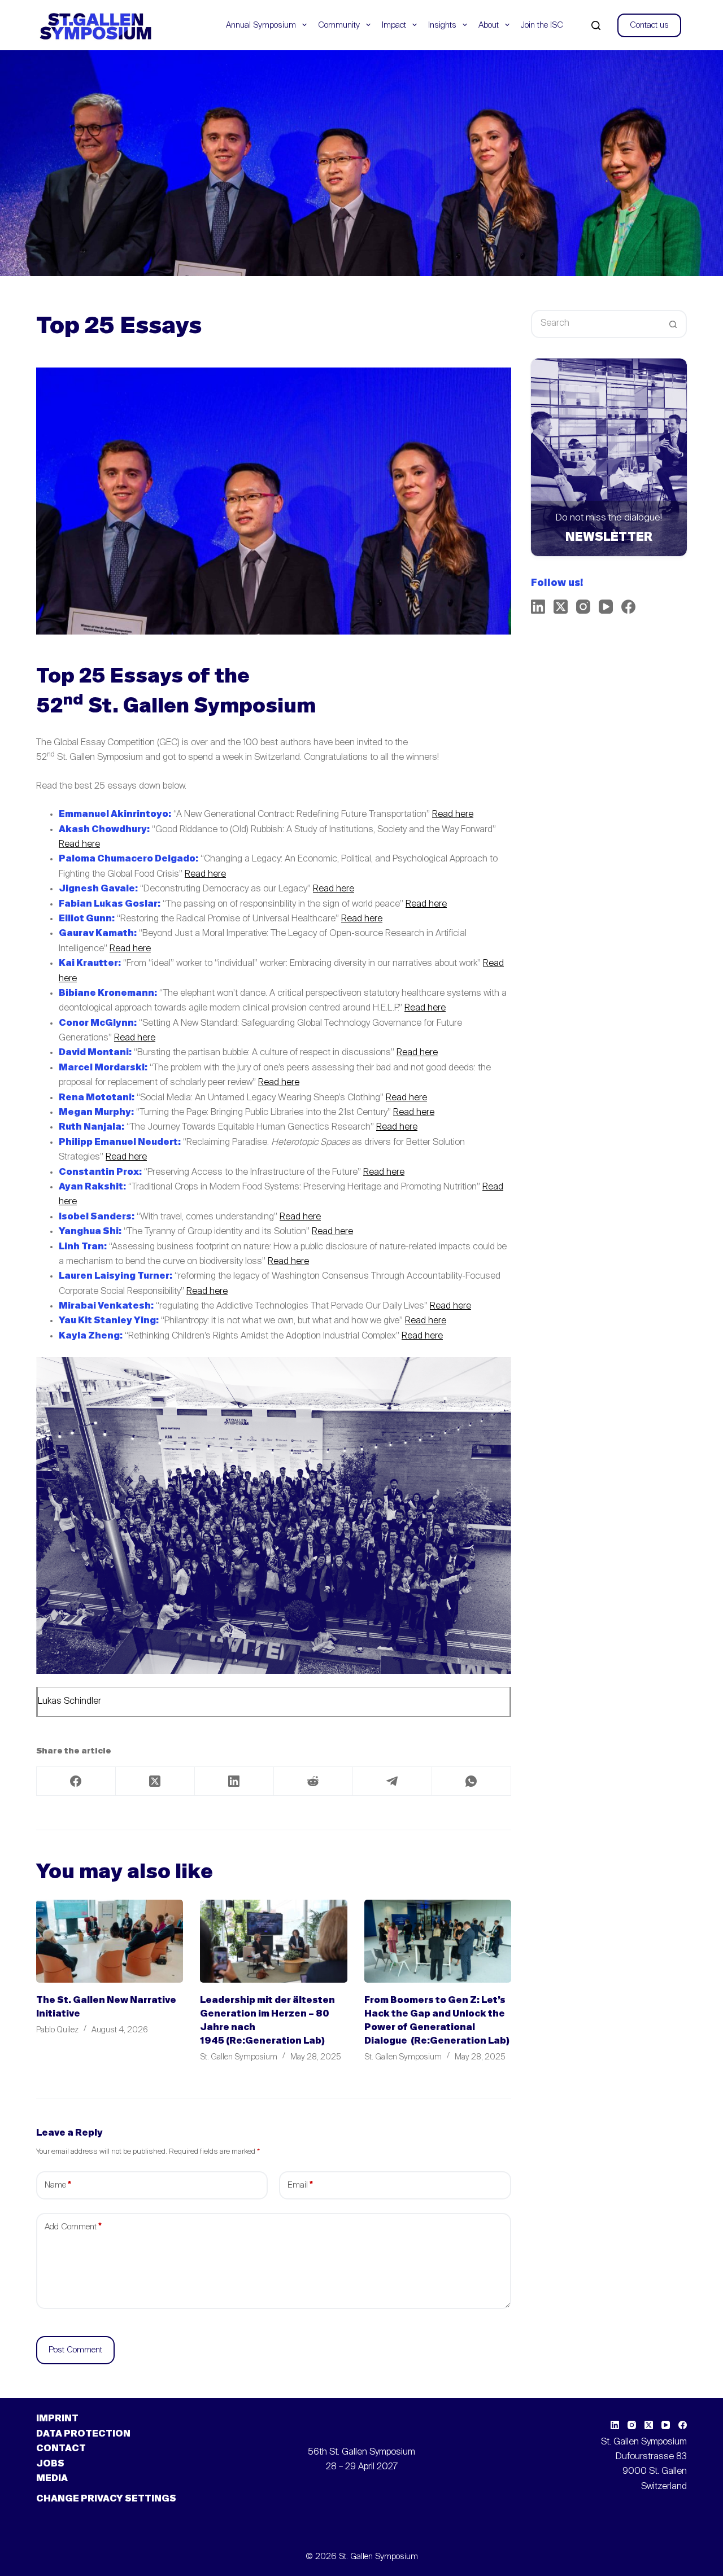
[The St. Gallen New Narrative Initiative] (110, 1941)
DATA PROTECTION (83, 2434)
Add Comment (73, 2227)
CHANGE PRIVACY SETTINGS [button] (106, 2499)
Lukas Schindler (69, 1702)
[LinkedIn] (234, 1781)
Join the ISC (542, 25)
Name (58, 2185)
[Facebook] (76, 1781)
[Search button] (673, 324)
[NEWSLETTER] (609, 457)
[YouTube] (606, 607)
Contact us (649, 25)
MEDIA (52, 2479)
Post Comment (75, 2350)
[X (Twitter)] (155, 1781)
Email (300, 2185)
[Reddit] (313, 1781)
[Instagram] (583, 607)
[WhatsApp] (472, 1781)
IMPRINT (57, 2419)
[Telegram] (393, 1781)
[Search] (596, 25)
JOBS (50, 2464)
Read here (453, 815)
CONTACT (61, 2449)
